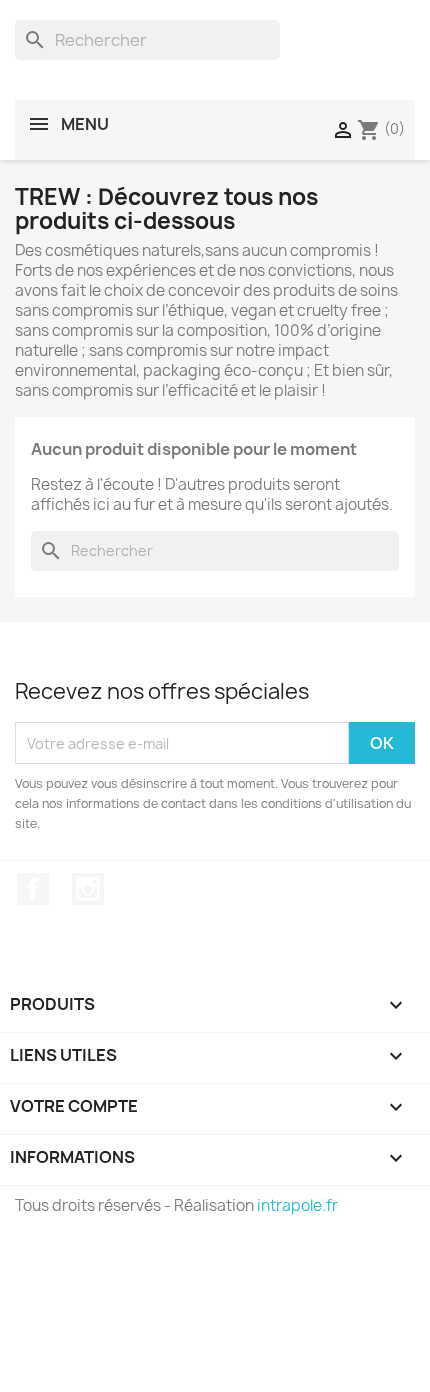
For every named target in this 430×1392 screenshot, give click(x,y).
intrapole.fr (297, 1205)
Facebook (33, 889)
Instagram (88, 889)
